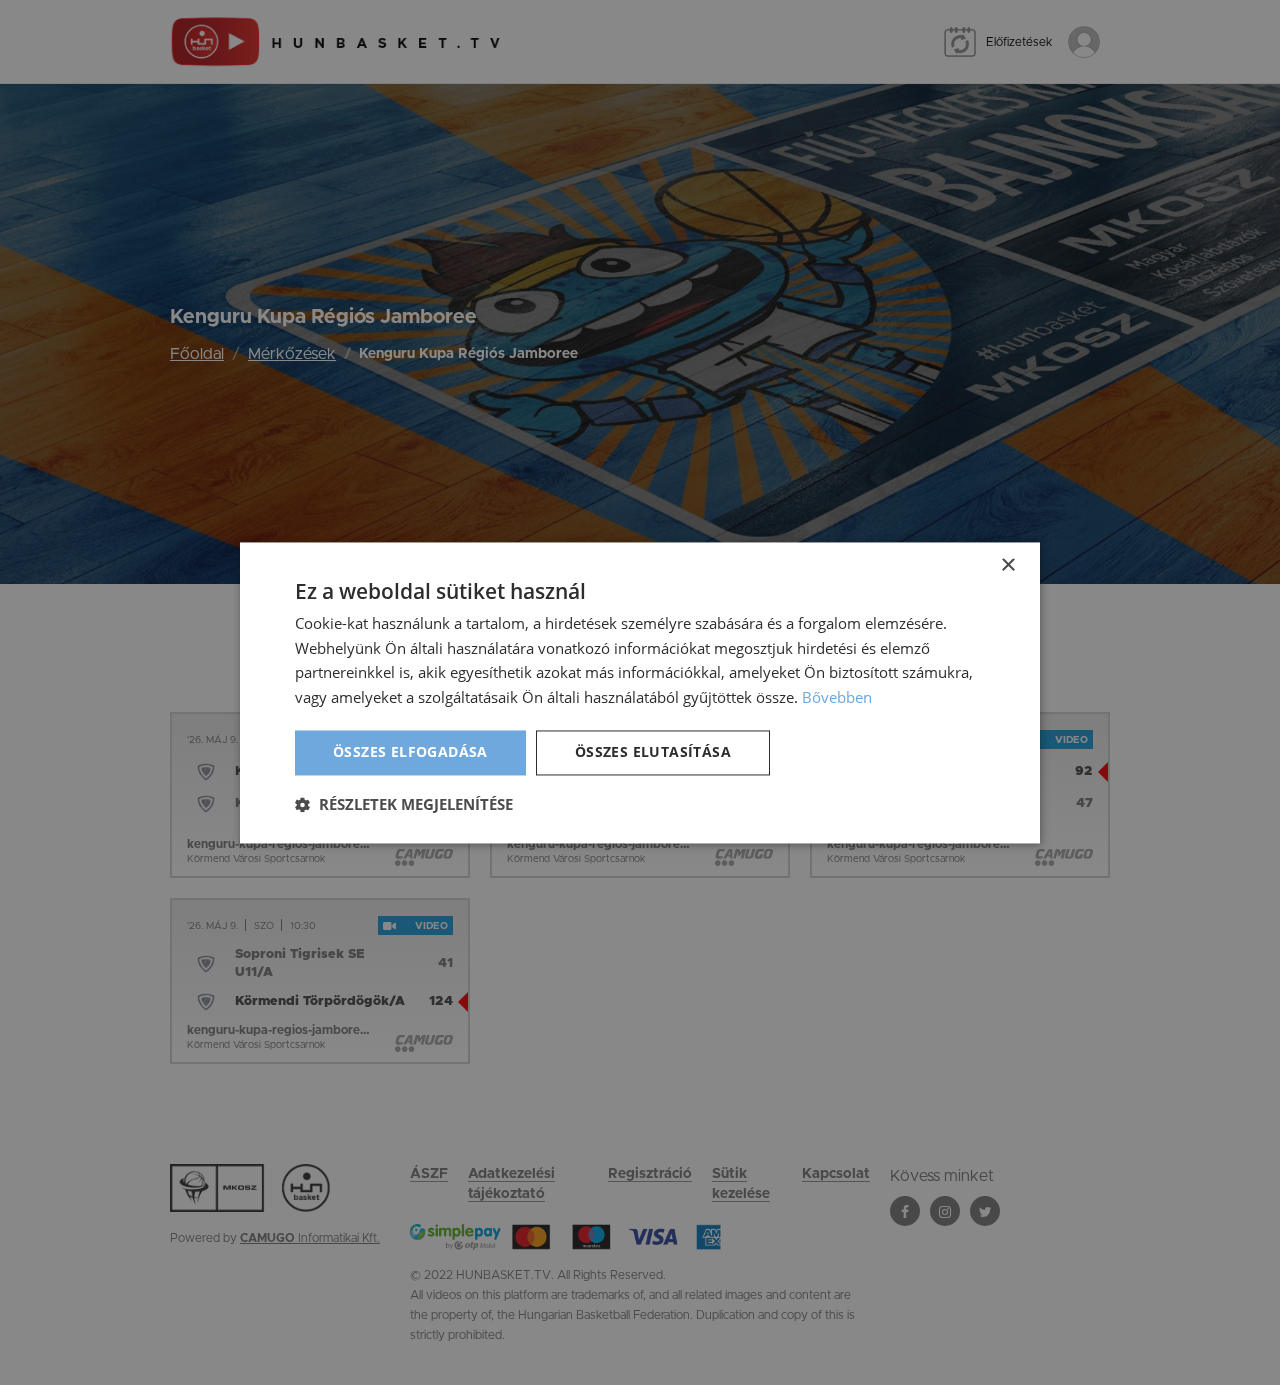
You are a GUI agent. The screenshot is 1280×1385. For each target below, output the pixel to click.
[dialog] (640, 692)
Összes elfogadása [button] (410, 751)
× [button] (1007, 565)
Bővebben (837, 698)
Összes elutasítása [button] (653, 751)
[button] (404, 804)
